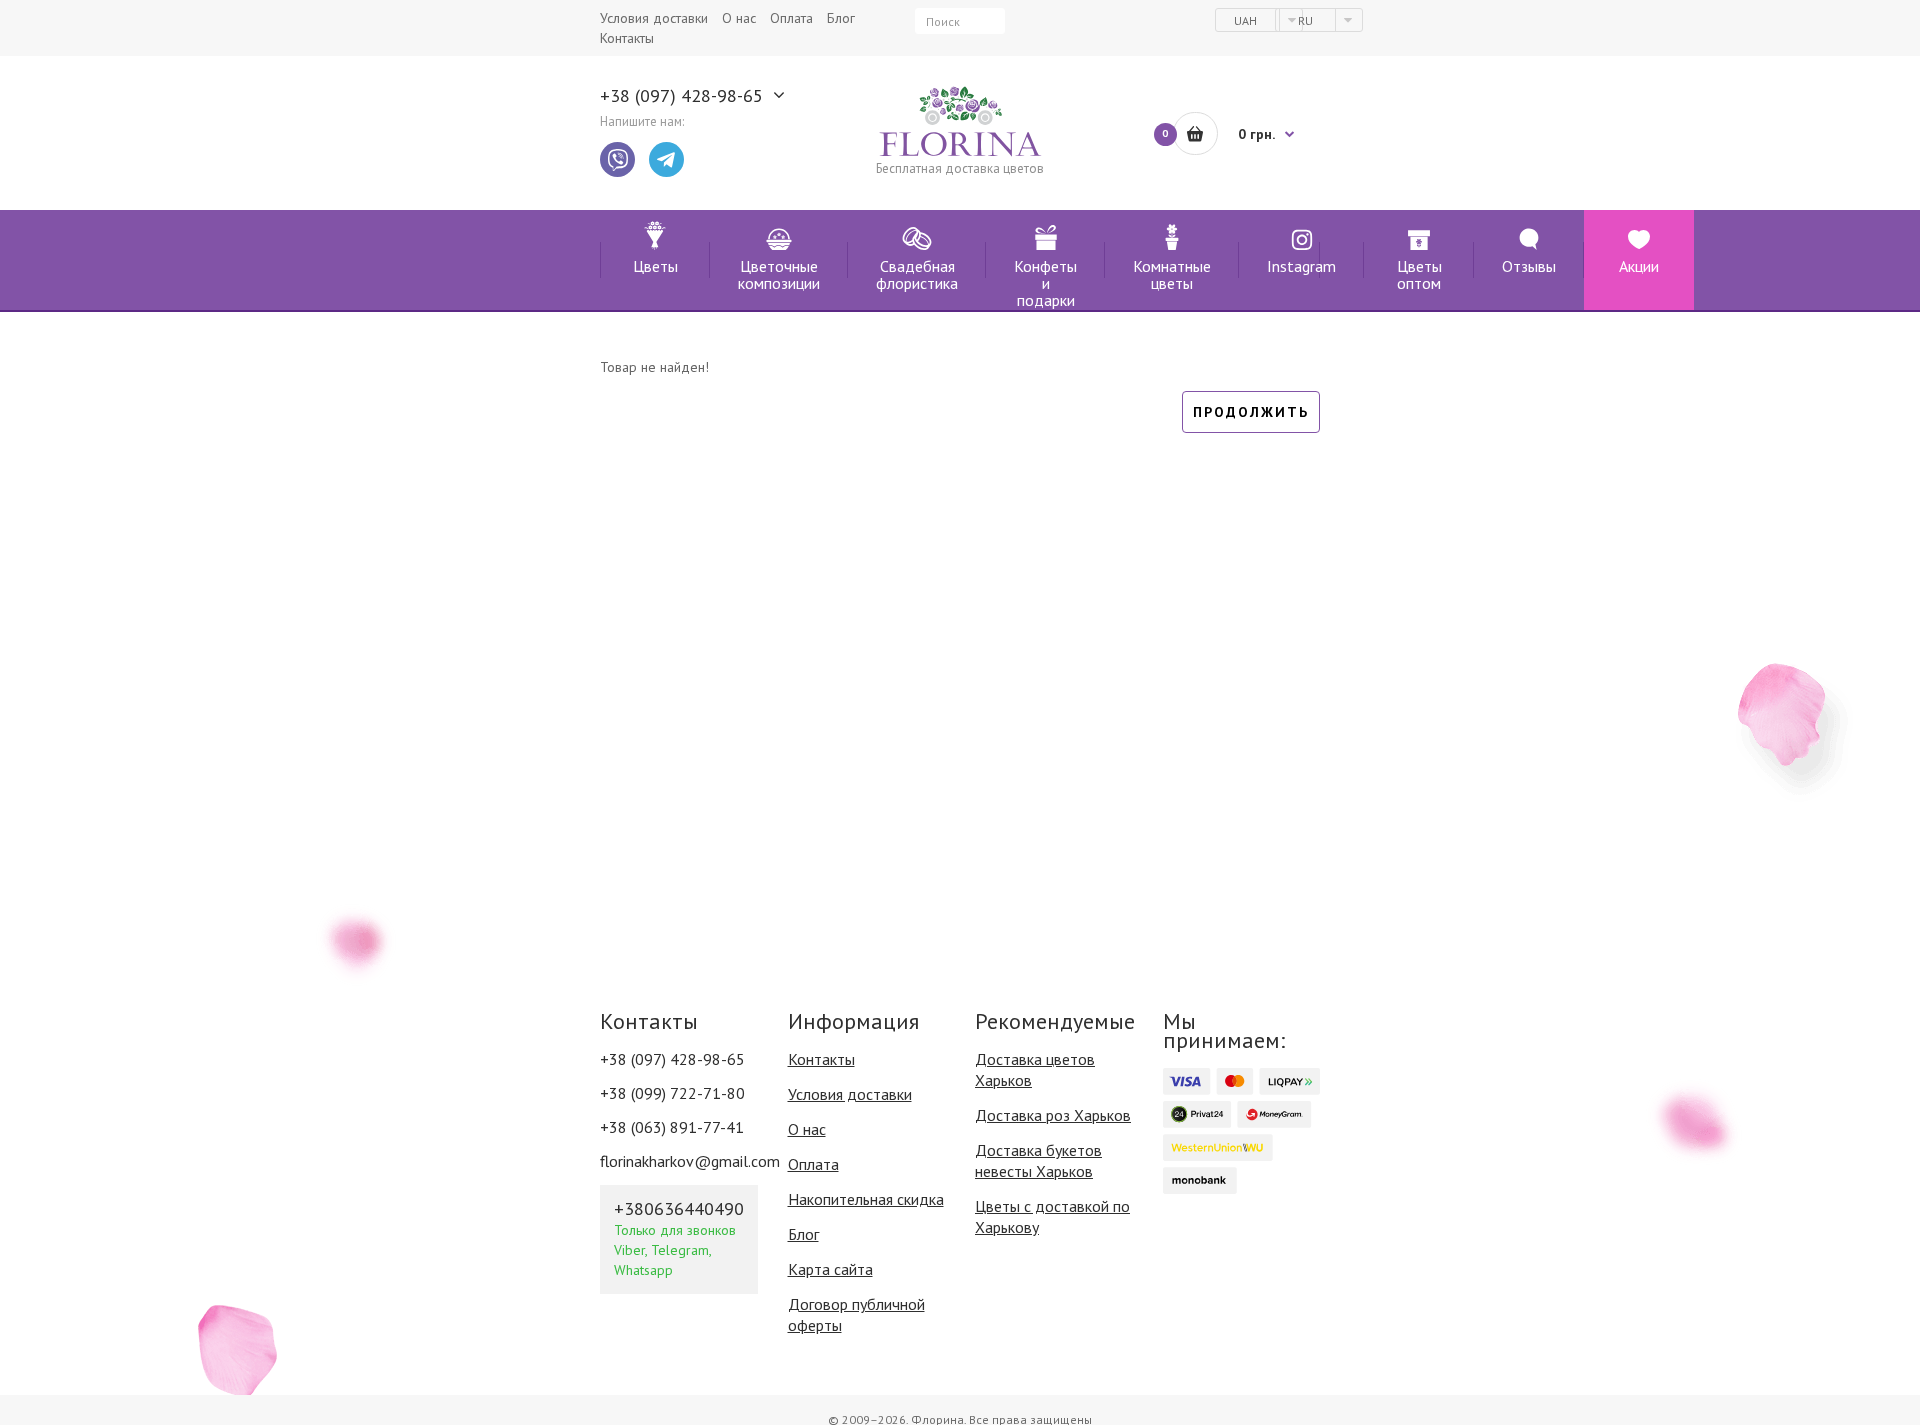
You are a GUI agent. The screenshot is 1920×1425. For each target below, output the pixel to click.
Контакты (821, 1059)
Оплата (813, 1164)
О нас (807, 1129)
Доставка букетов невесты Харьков (1038, 1160)
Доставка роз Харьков (1053, 1115)
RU (1307, 20)
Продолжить (1251, 412)
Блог (803, 1234)
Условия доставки (850, 1094)
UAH (1247, 20)
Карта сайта (830, 1269)
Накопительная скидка (866, 1199)
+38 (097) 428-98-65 (681, 96)
